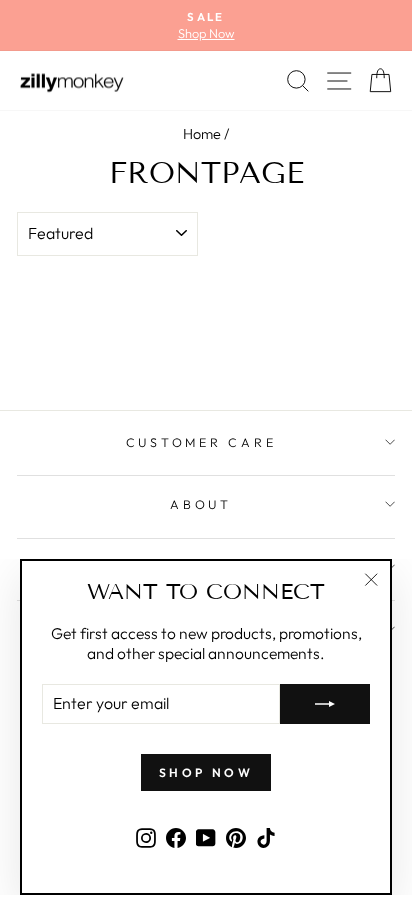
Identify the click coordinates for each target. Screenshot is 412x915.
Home (202, 134)
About (201, 504)
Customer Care (201, 442)
